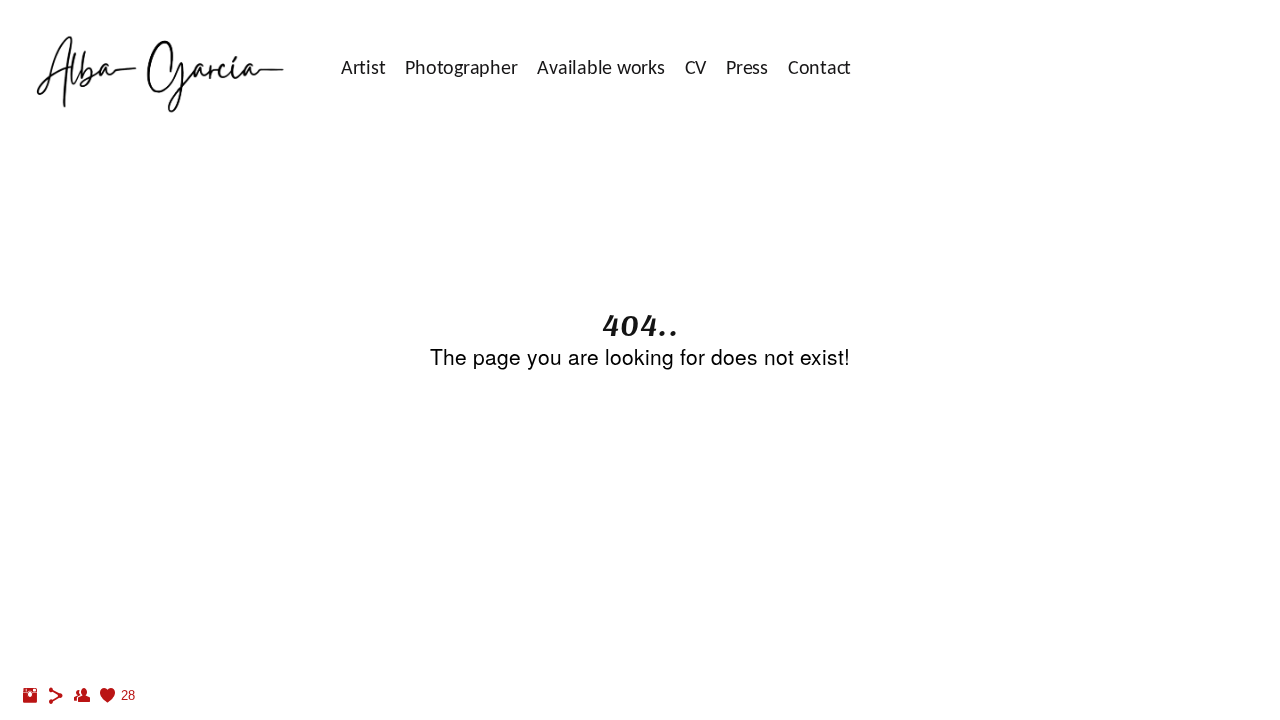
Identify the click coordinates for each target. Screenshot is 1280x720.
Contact (819, 69)
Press (747, 69)
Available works (600, 69)
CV (696, 69)
